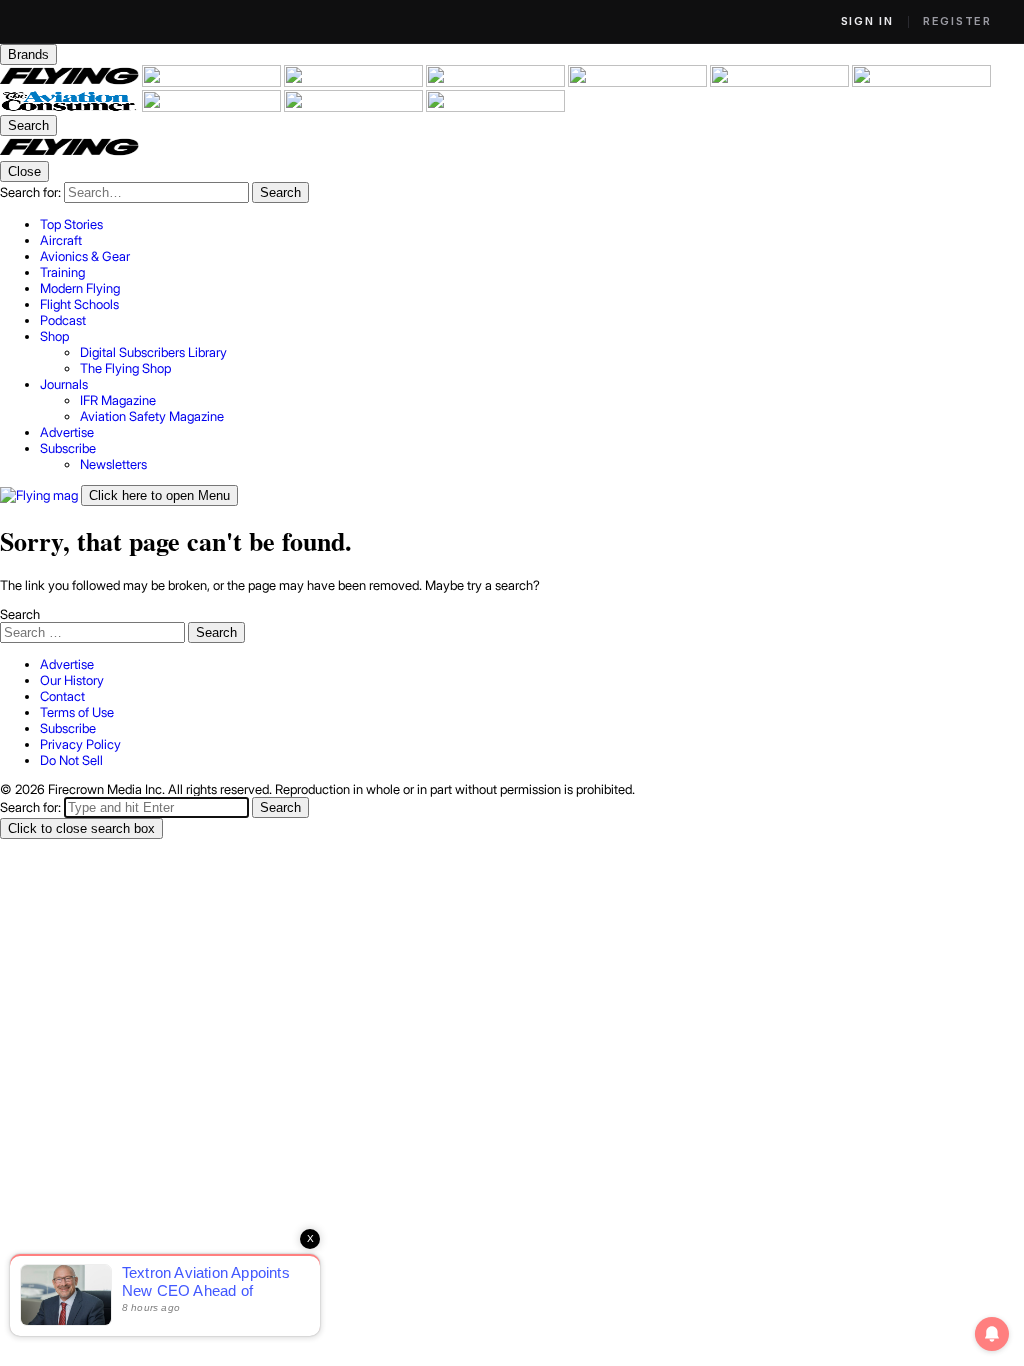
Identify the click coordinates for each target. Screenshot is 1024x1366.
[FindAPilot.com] (355, 107)
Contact (62, 696)
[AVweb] (497, 82)
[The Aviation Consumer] (71, 107)
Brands (28, 54)
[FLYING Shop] (495, 107)
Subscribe (68, 728)
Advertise (67, 664)
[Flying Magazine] (71, 82)
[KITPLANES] (781, 82)
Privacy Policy (80, 744)
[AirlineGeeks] (355, 82)
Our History (72, 680)
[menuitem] (532, 224)
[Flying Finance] (213, 107)
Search (20, 614)
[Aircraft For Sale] (213, 82)
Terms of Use (77, 712)
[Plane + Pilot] (921, 82)
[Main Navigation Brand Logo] (69, 153)
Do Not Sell (71, 760)
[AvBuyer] (639, 82)
